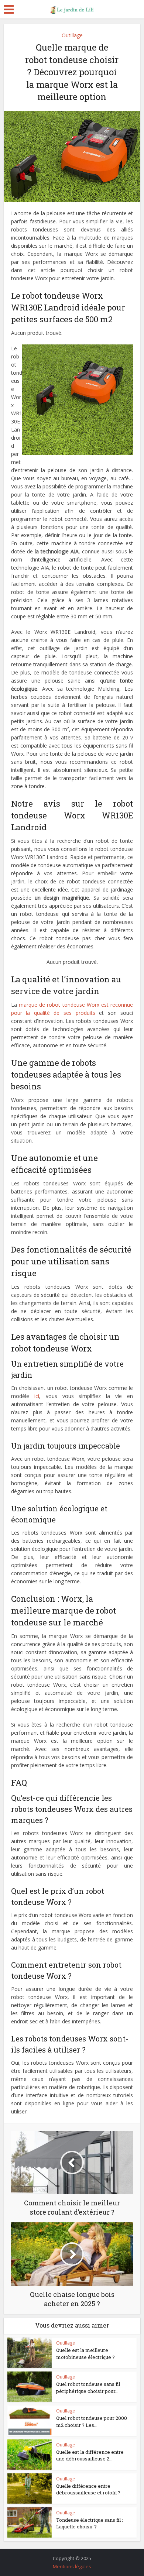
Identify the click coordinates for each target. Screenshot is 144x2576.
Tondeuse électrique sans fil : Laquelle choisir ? (90, 2523)
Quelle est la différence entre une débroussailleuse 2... (90, 2455)
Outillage (72, 35)
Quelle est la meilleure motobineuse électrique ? (85, 2353)
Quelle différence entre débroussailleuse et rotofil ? (88, 2489)
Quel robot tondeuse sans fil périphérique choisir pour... (88, 2387)
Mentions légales (72, 2566)
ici (37, 1396)
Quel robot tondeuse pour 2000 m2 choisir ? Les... (92, 2421)
